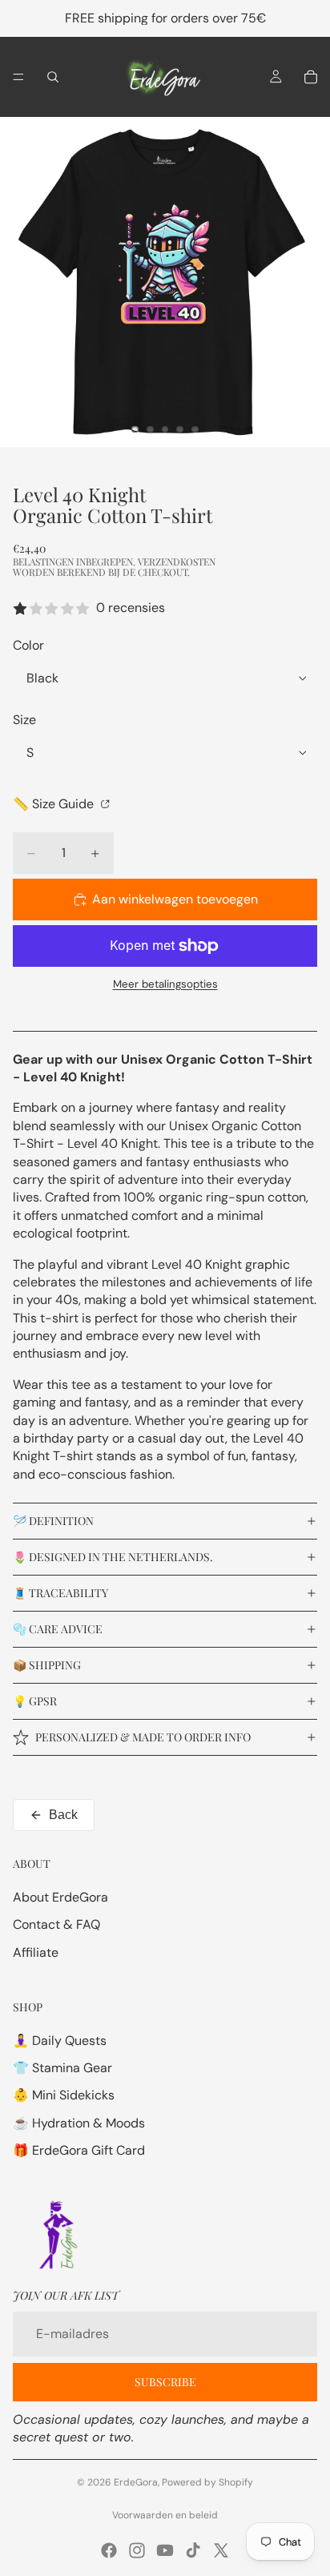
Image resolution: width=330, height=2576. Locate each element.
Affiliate (36, 1952)
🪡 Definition (53, 1521)
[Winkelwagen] (311, 77)
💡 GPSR (35, 1701)
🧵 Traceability (60, 1593)
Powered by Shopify (207, 2482)
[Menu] (18, 77)
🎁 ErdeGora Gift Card (79, 2150)
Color (28, 645)
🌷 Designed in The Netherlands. (113, 1557)
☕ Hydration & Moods (79, 2123)
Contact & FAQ (56, 1924)
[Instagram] (137, 2550)
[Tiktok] (193, 2550)
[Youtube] (165, 2550)
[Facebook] (109, 2550)
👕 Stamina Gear (62, 2068)
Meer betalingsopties (165, 984)
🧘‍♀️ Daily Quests (60, 2041)
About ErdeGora (60, 1897)
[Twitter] (221, 2550)
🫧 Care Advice (58, 1629)
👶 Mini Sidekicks (64, 2095)
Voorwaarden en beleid (165, 2515)
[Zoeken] (53, 77)
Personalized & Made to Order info (143, 1737)
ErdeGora (136, 2482)
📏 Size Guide (55, 804)
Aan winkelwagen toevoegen (175, 899)
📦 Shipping (47, 1665)
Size (24, 720)
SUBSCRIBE (165, 2382)
